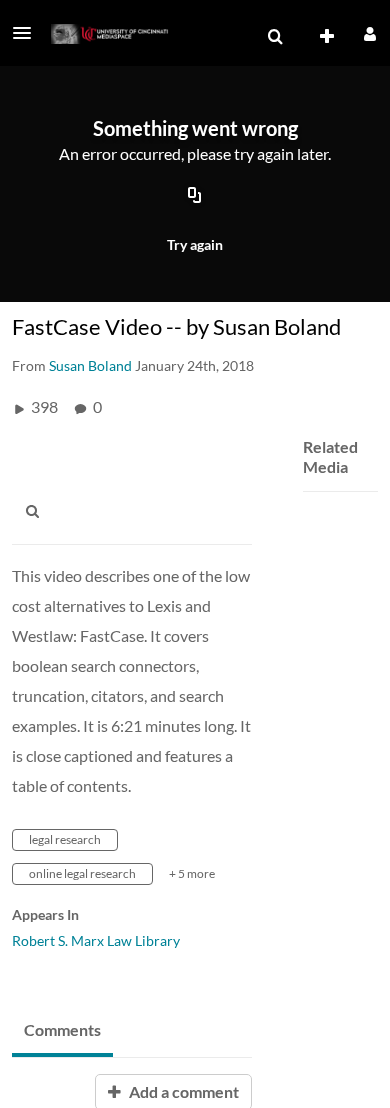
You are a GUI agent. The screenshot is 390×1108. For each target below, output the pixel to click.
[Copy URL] (195, 197)
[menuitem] (275, 37)
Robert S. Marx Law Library (96, 940)
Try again (195, 244)
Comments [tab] (62, 1029)
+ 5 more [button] (192, 873)
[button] (28, 33)
